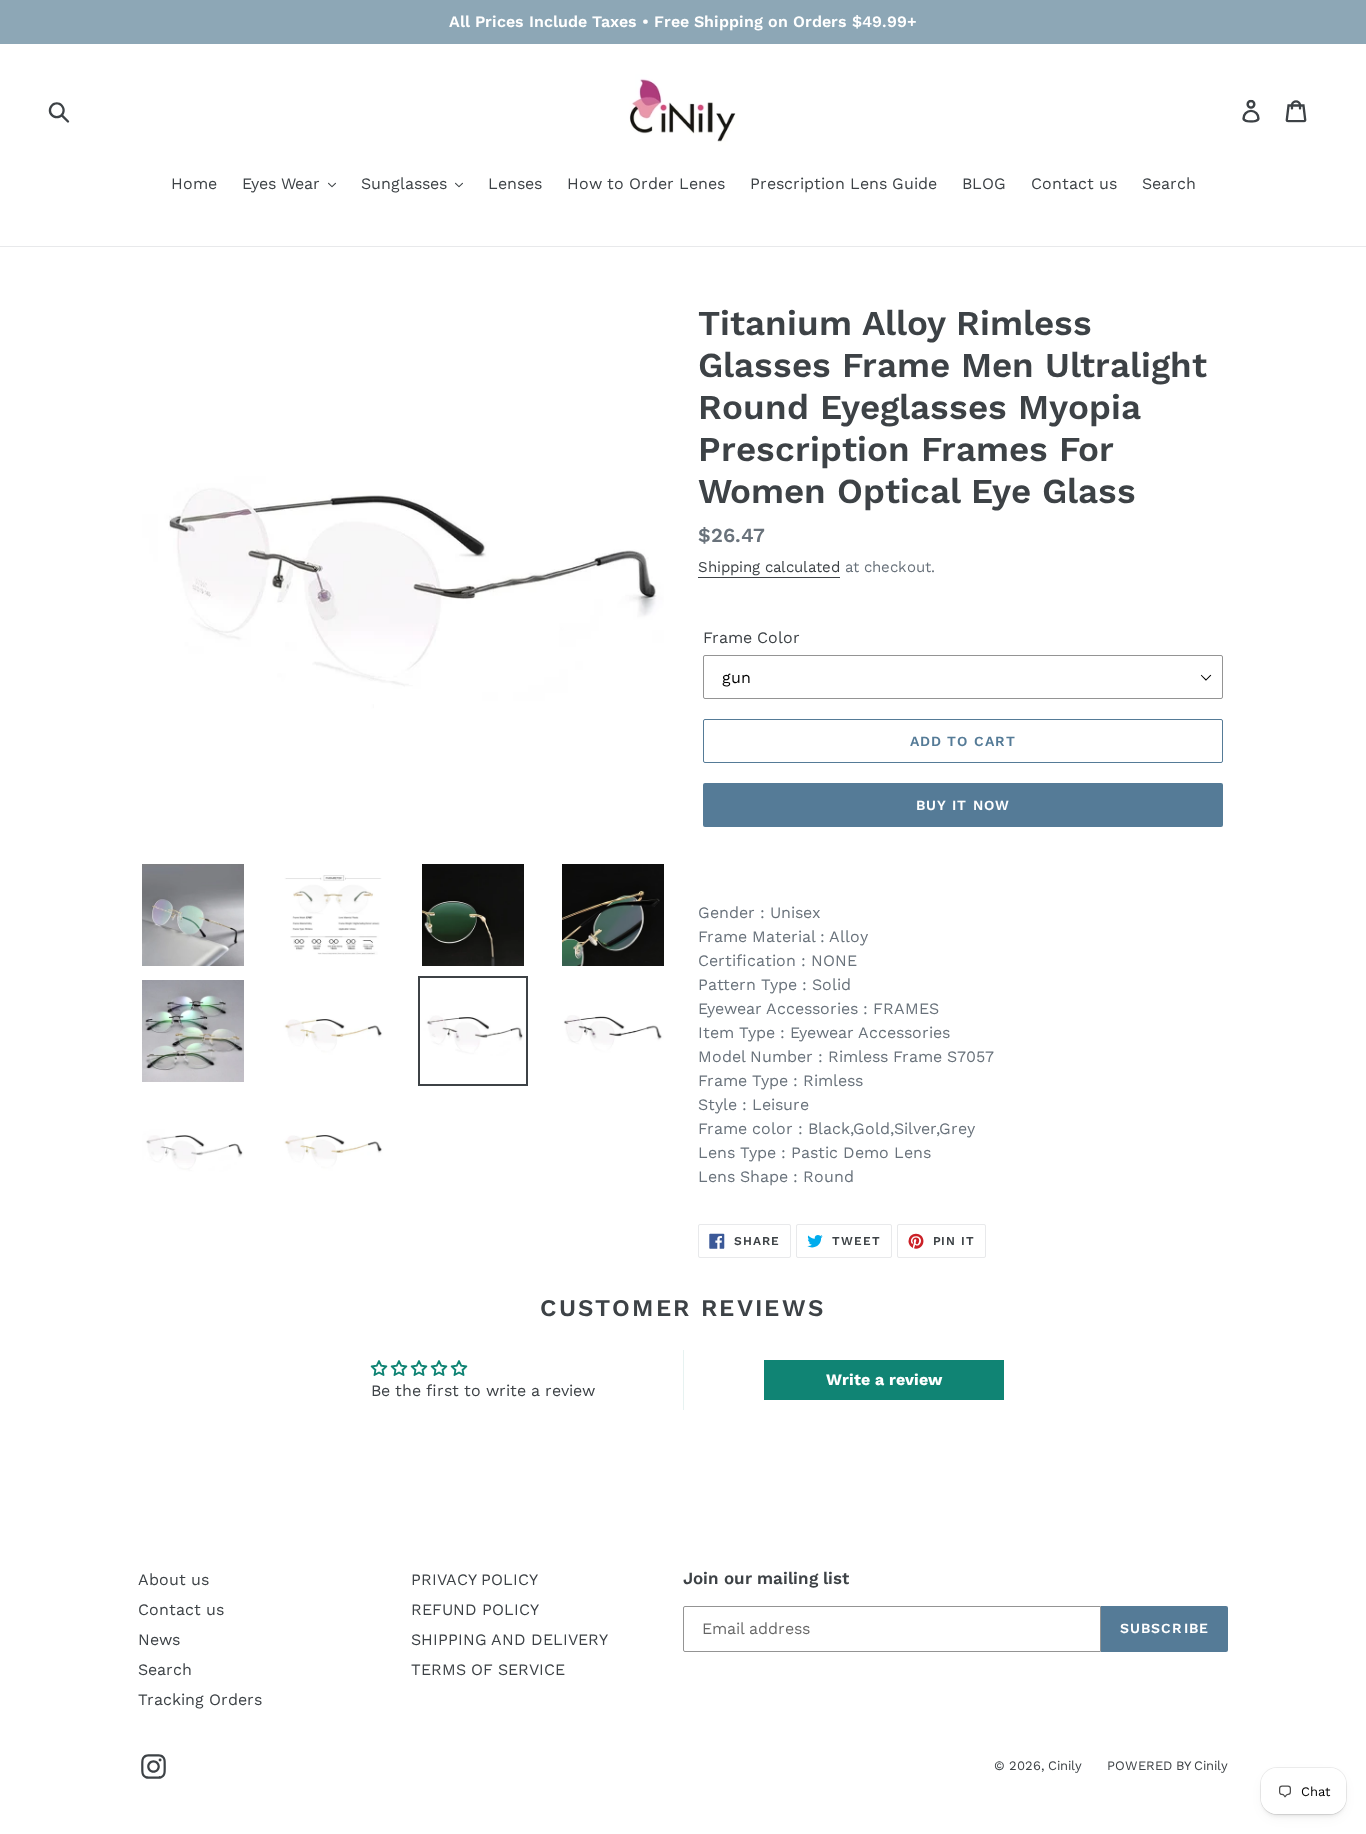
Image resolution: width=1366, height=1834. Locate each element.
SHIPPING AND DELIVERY (509, 1639)
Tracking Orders (200, 1699)
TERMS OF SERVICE (488, 1669)
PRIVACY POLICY (474, 1579)
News (159, 1639)
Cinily (1065, 1765)
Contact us (181, 1609)
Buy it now (963, 805)
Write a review (884, 1379)
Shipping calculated (769, 567)
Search (165, 1669)
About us (173, 1579)
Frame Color (751, 637)
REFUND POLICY (475, 1609)
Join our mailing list (766, 1578)
